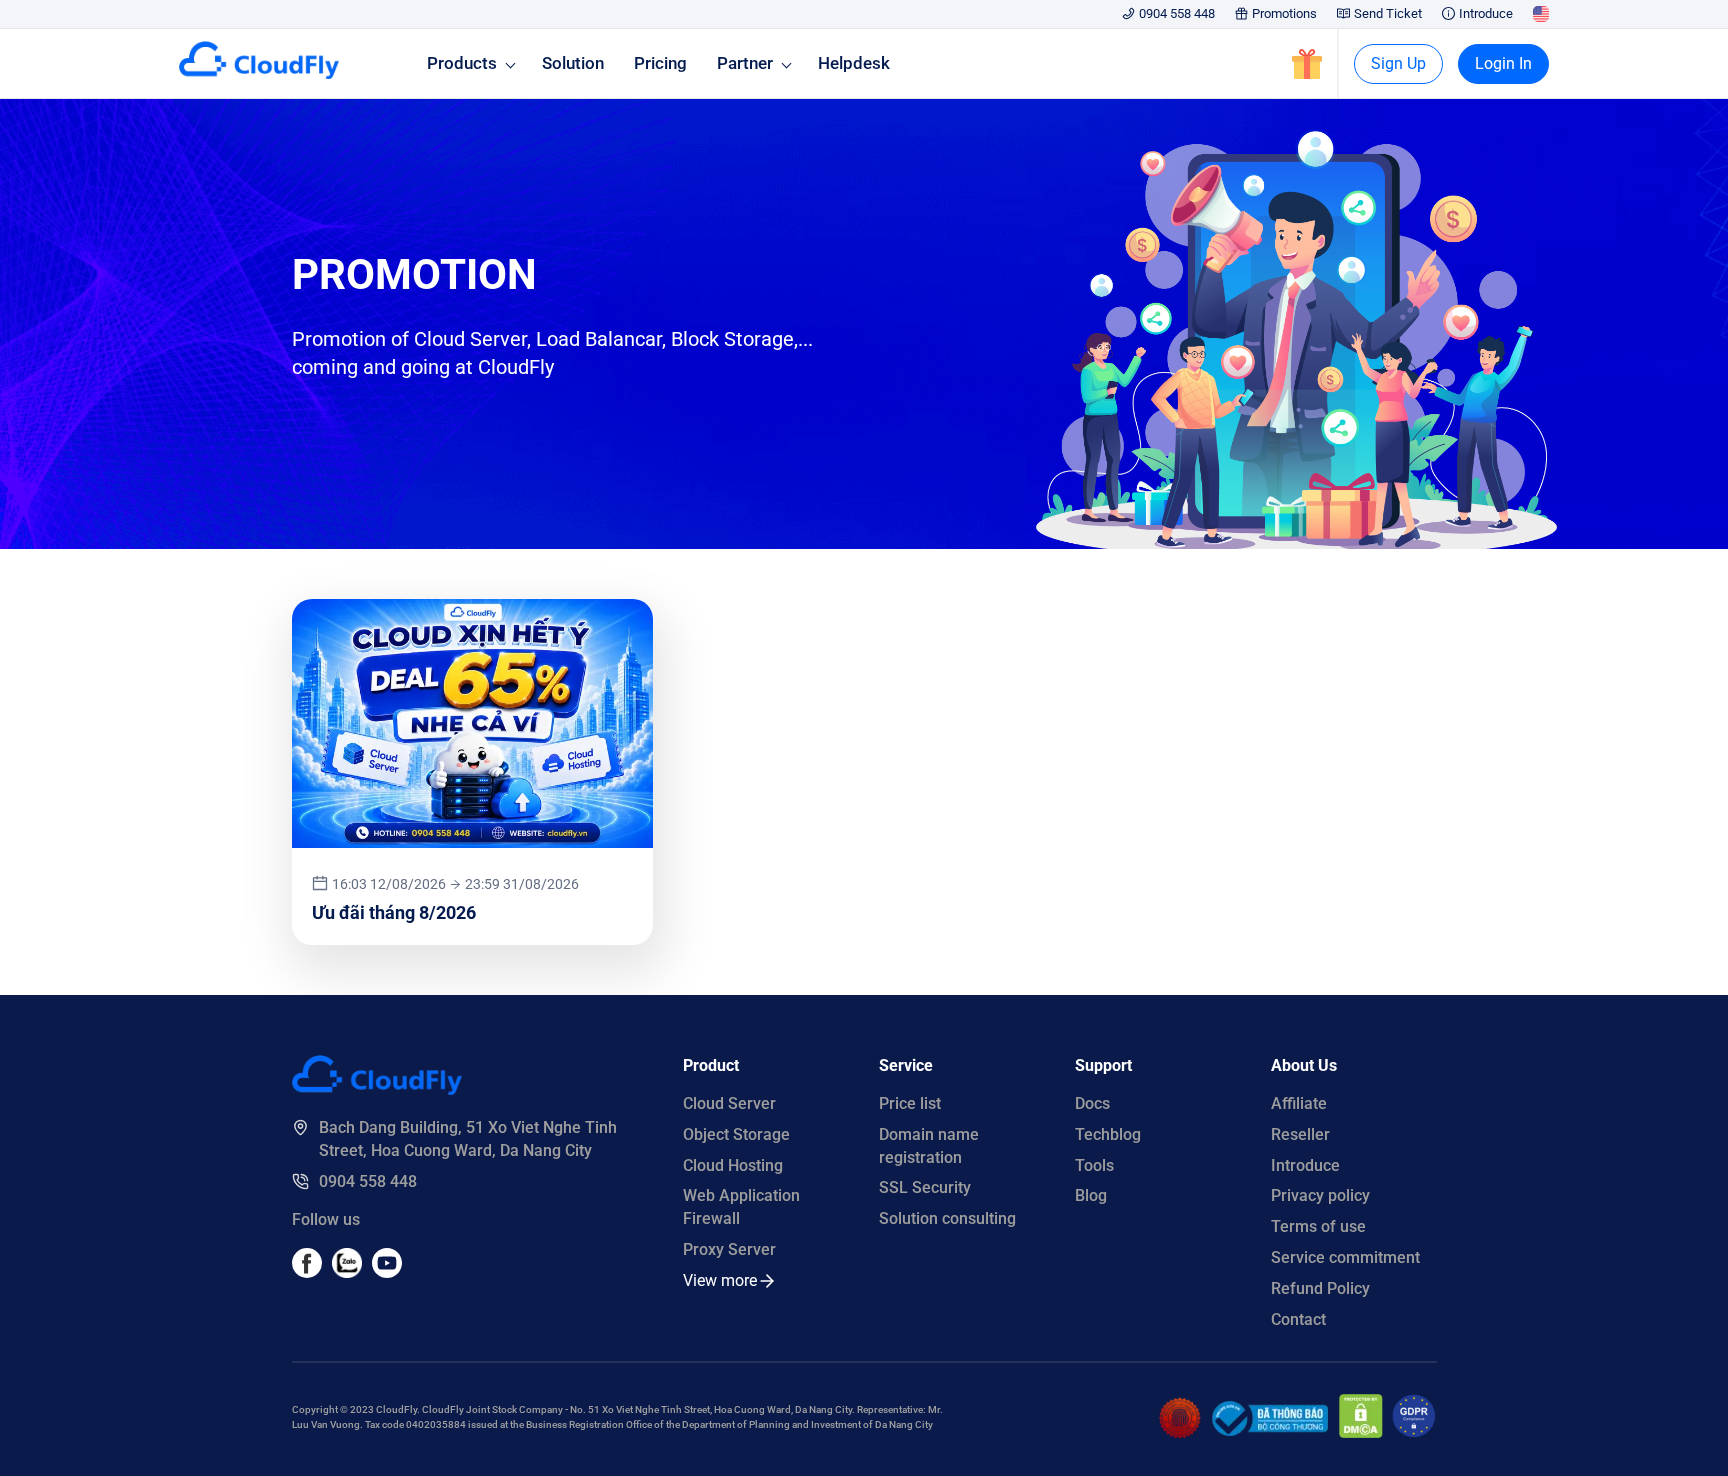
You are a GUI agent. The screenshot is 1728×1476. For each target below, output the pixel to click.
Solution (573, 63)
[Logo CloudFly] (259, 73)
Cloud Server (729, 1103)
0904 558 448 (1177, 13)
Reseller (1300, 1134)
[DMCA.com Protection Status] (1361, 1432)
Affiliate (1299, 1103)
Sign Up (1398, 63)
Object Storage (736, 1134)
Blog (1091, 1195)
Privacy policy (1320, 1195)
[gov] (1270, 1430)
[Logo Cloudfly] (377, 1089)
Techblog (1108, 1134)
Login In (1503, 63)
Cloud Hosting (733, 1165)
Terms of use (1318, 1226)
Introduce (1486, 13)
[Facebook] (307, 1272)
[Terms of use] (1180, 1433)
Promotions (1284, 13)
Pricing (660, 63)
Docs (1092, 1103)
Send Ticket (1388, 13)
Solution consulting (947, 1218)
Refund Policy (1320, 1288)
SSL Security (925, 1187)
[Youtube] (347, 1272)
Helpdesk (854, 63)
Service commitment (1345, 1257)
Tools (1094, 1165)
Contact (1298, 1319)
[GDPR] (1414, 1432)
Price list (910, 1103)
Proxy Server (729, 1249)
